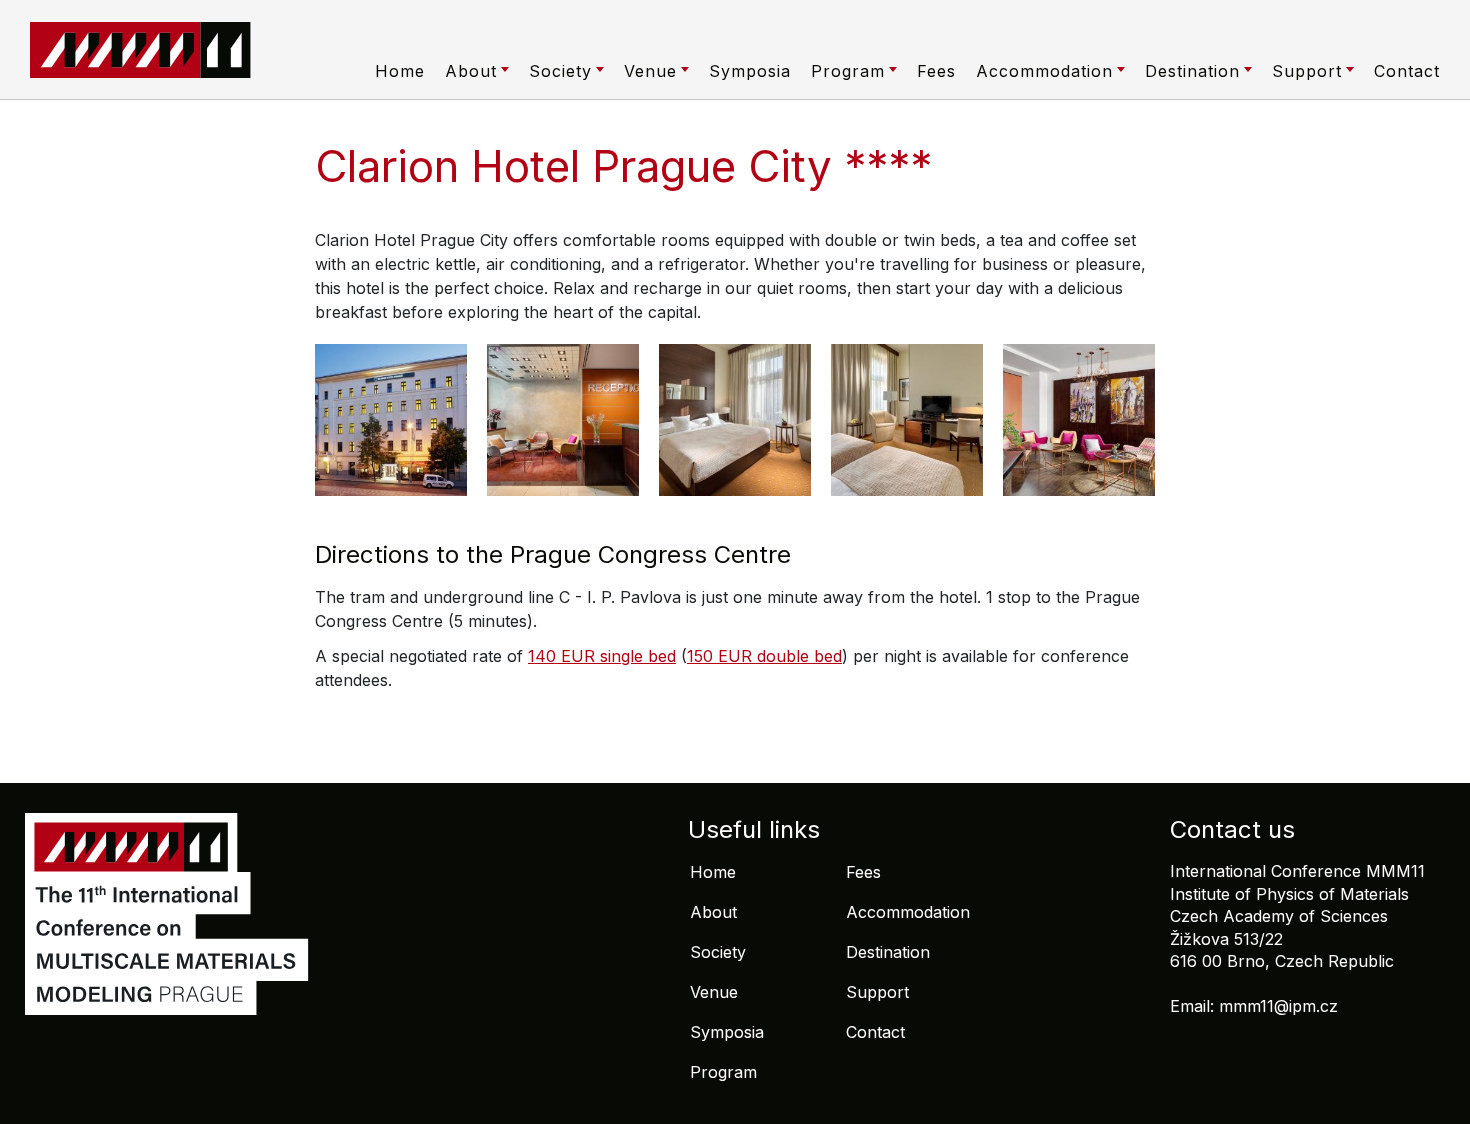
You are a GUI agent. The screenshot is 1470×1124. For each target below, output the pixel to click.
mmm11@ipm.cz (1278, 1006)
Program (848, 71)
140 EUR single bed (602, 656)
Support (1307, 71)
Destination (1192, 71)
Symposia (750, 71)
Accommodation (1044, 71)
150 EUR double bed (764, 656)
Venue (650, 71)
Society (560, 71)
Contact (1407, 71)
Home (400, 71)
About (471, 71)
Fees (936, 71)
